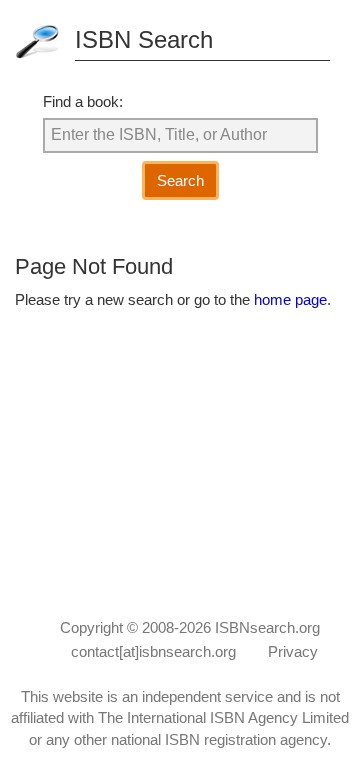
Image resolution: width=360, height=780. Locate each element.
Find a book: (83, 101)
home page (290, 299)
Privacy (293, 651)
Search (180, 180)
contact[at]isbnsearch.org (153, 651)
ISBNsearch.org (267, 627)
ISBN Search (144, 39)
